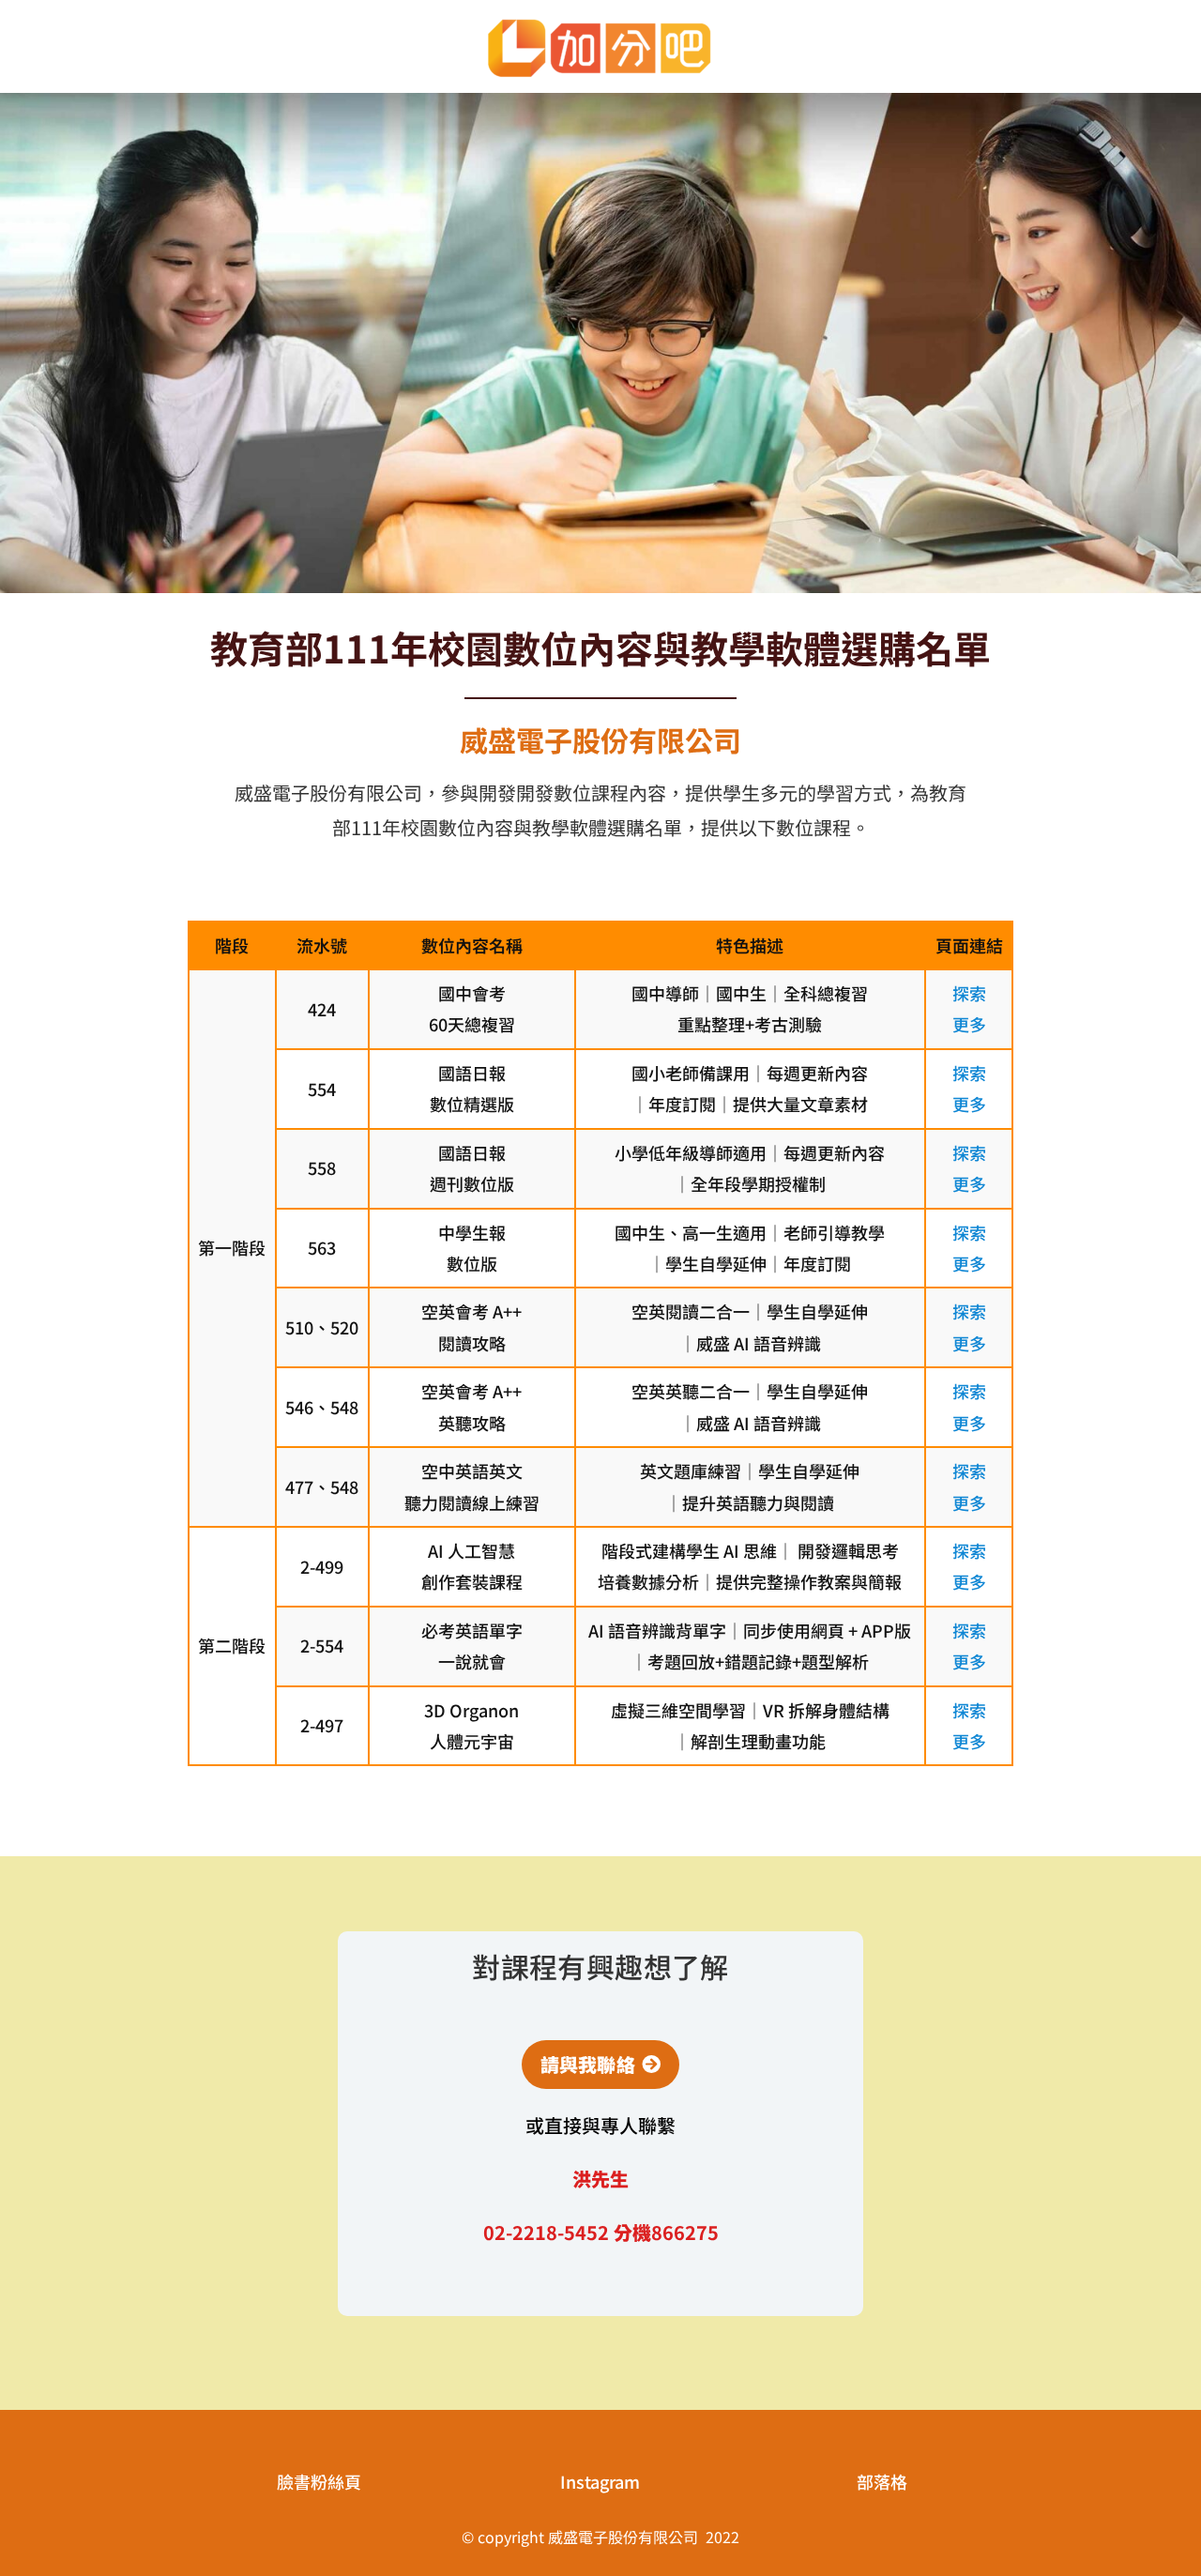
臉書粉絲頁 (319, 2481)
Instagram (600, 2481)
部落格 (882, 2481)
